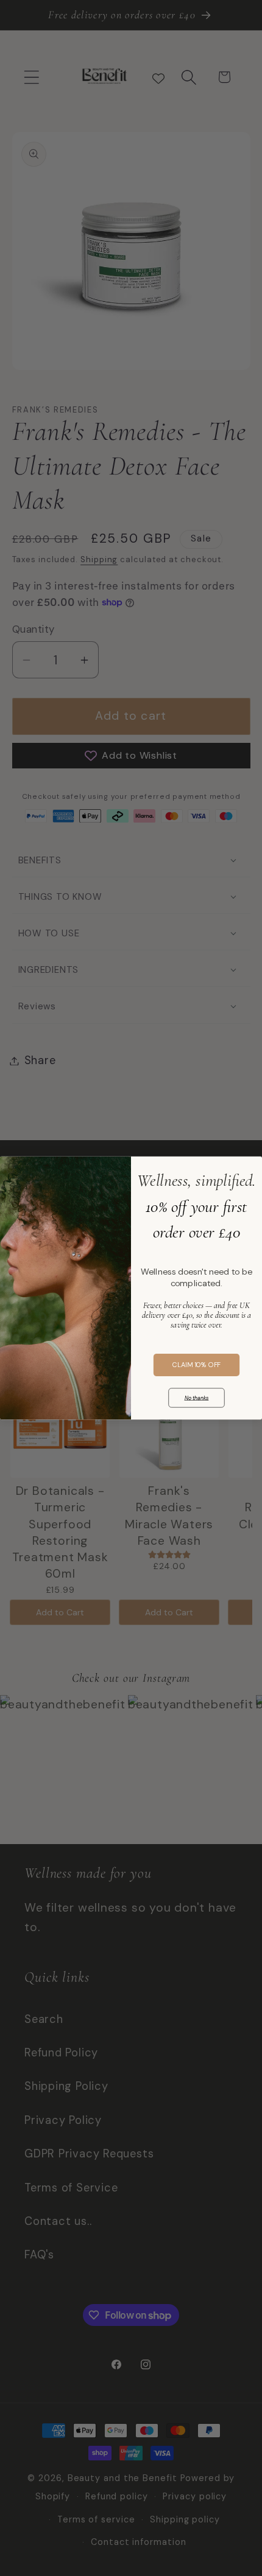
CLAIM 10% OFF (196, 1365)
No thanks (197, 1398)
